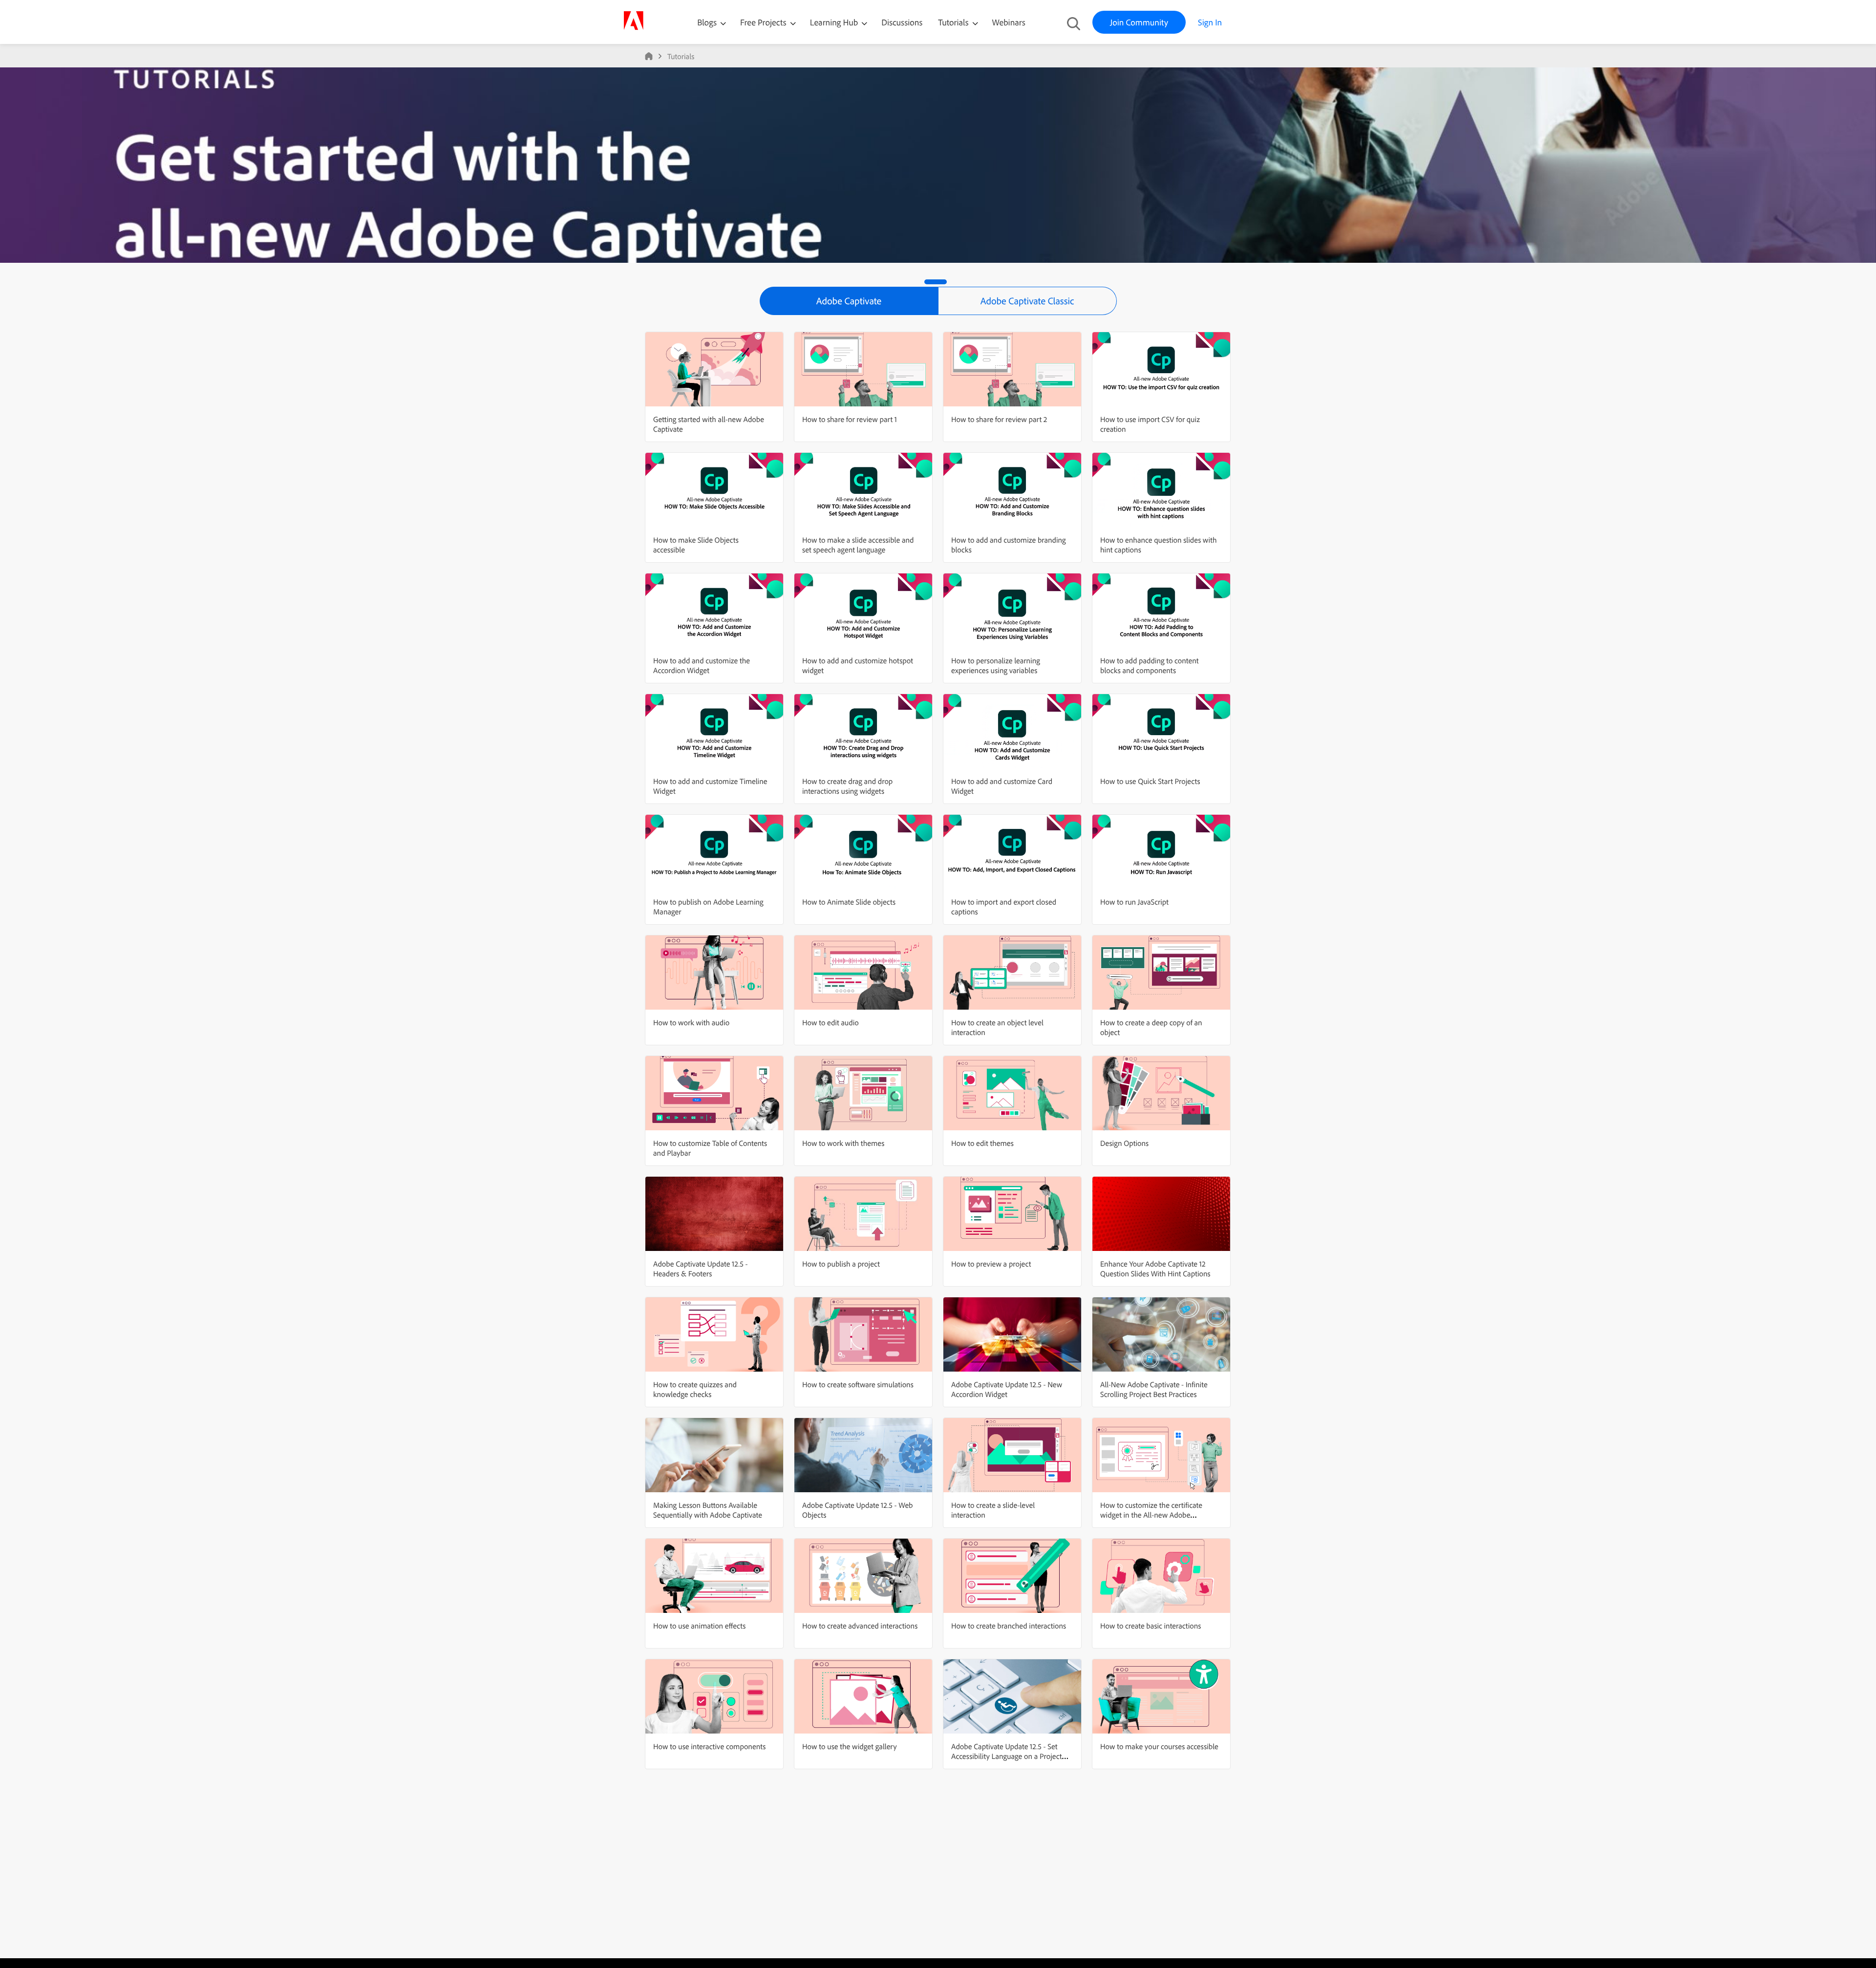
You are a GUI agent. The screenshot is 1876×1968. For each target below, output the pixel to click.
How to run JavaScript (1134, 902)
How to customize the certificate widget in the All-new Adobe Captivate (1151, 1515)
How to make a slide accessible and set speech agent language (858, 545)
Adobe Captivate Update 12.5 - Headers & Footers (700, 1269)
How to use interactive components (709, 1746)
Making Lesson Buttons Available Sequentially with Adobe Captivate (708, 1510)
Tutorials (954, 22)
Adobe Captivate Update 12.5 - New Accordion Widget (1007, 1389)
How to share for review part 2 (999, 419)
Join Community (1139, 22)
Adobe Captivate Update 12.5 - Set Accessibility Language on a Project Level (1007, 1756)
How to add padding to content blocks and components (1149, 665)
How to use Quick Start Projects (1150, 781)
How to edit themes (982, 1143)
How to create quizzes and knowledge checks (695, 1389)
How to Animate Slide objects (849, 902)
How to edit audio (831, 1022)
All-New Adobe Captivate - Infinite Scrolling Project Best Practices (1154, 1389)
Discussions (902, 22)
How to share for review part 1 (850, 419)
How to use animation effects (699, 1626)
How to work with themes (843, 1143)
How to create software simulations (858, 1384)
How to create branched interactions (1009, 1626)
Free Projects (764, 22)
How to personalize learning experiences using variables (996, 665)
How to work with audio (691, 1022)
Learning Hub (835, 22)
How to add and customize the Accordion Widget (702, 665)
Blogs (707, 22)
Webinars (1009, 22)
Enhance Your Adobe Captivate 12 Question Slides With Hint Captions (1155, 1269)
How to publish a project (841, 1264)
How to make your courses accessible (1159, 1746)
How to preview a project (991, 1264)
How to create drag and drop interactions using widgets (847, 786)
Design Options (1124, 1143)
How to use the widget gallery (850, 1746)
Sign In (1210, 22)
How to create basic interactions (1151, 1626)
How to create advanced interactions (860, 1626)
